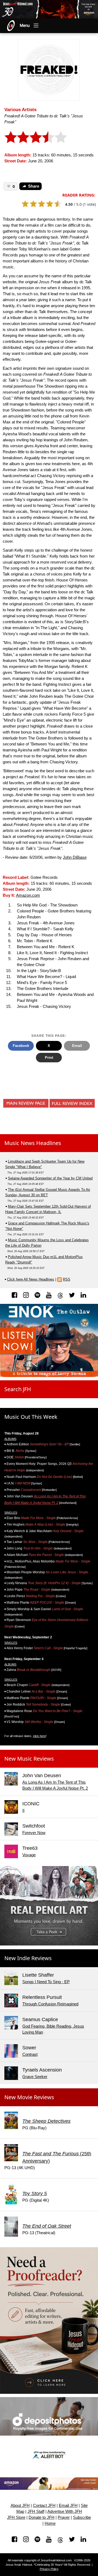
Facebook (21, 1046)
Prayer (64, 2517)
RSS (67, 1279)
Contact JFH (44, 2506)
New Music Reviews (29, 1759)
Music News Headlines (33, 1143)
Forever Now (34, 1833)
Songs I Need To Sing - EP (46, 1982)
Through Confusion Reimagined (50, 2004)
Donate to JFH (42, 2517)
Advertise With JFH (65, 2511)
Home (50, 2523)
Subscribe (82, 2517)
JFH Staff (36, 2511)
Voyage (29, 1855)
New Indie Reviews (28, 1958)
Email (77, 1046)
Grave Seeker (35, 2077)
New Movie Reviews (29, 2097)
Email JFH (68, 2506)
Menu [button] (25, 25)
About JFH (20, 2506)
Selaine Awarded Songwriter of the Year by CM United (50, 1178)
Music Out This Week (31, 1417)
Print (49, 1058)
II (23, 1810)
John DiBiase (75, 857)
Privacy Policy (49, 2569)
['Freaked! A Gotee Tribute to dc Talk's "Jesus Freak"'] (49, 69)
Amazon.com (28, 895)
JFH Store (16, 2517)
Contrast (30, 2054)
